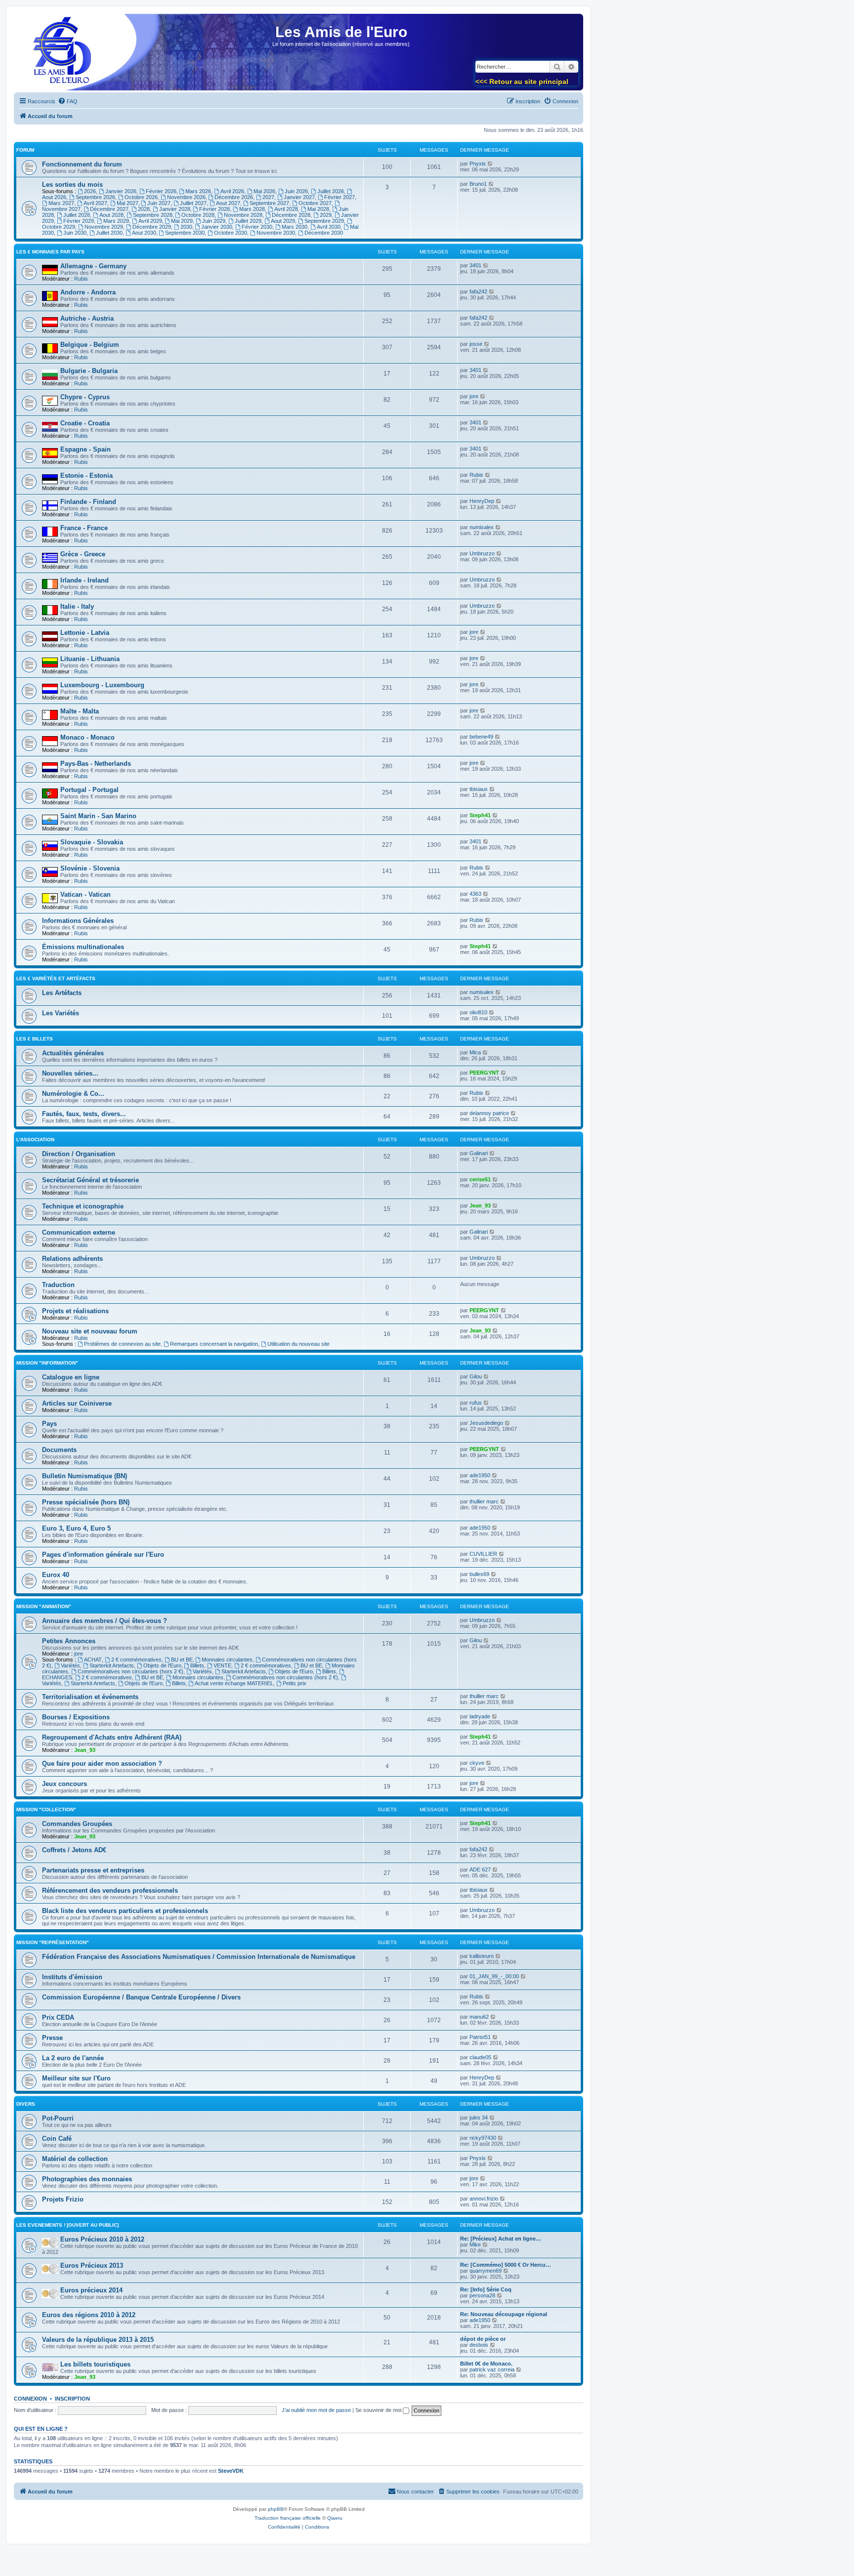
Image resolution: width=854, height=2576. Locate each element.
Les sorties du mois (72, 185)
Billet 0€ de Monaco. (486, 2364)
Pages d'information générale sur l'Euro (103, 1555)
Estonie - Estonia (86, 476)
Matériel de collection (75, 2159)
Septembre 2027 (269, 203)
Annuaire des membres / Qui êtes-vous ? (105, 1621)
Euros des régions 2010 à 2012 (89, 2315)
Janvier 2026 (121, 191)
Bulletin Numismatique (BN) (85, 1476)
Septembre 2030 (185, 233)
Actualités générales (73, 1053)
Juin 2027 (159, 203)
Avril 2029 (150, 221)
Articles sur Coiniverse (77, 1403)
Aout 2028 (111, 215)
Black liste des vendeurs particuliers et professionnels (125, 1911)
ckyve (477, 1763)
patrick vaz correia (492, 2369)
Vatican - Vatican (85, 894)
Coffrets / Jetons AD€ (74, 1850)
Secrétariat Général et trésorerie (90, 1180)
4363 (475, 894)
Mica (475, 1052)
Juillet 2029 (248, 221)
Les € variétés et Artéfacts (56, 978)
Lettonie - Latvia (85, 633)
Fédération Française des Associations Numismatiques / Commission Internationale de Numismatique (199, 1957)
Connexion (30, 2399)
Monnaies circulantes (227, 1660)
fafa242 (478, 291)
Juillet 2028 (77, 215)
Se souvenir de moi (379, 2410)
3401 (475, 265)
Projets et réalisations (75, 1311)
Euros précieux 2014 (91, 2290)
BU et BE (182, 1660)
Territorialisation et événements (90, 1697)
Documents (59, 1450)
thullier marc (484, 1501)
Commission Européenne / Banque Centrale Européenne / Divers (141, 1997)
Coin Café (57, 2139)
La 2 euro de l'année (73, 2058)
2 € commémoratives (136, 1660)
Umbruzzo (482, 553)
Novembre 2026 (186, 197)
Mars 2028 (252, 209)
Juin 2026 (296, 191)
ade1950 (480, 1475)
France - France (84, 528)
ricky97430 (483, 2138)
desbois (479, 2345)
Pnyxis (478, 164)
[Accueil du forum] (59, 55)
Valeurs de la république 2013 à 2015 (98, 2340)
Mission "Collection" (46, 1809)
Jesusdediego (486, 1423)
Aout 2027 (228, 203)
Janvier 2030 (217, 227)
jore (474, 396)
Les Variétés (61, 1013)
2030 (186, 227)
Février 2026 (161, 191)
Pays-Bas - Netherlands (96, 764)
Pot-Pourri (58, 2118)
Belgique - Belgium (90, 345)
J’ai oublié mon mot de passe (316, 2410)
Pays (49, 1424)
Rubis (81, 279)
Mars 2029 (116, 221)
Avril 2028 (286, 209)
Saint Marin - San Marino (98, 816)
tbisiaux (479, 789)
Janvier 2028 (175, 209)
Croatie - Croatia (85, 423)
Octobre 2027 (315, 203)
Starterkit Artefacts (112, 1665)
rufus (476, 1403)
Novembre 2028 (243, 215)
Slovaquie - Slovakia (92, 842)
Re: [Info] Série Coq (486, 2289)
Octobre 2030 (231, 233)
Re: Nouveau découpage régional (504, 2314)
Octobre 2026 (141, 197)
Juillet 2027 (193, 203)
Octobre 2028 (198, 215)
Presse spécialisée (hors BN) (86, 1502)
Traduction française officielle (288, 2518)
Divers (26, 2104)
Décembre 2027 (109, 209)
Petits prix (295, 1683)
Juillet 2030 (109, 233)
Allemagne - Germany (93, 266)
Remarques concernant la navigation (214, 1344)
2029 (326, 215)
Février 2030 (257, 227)
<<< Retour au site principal (522, 82)
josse (476, 344)
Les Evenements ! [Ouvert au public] (67, 2225)
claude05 (480, 2057)
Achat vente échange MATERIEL (234, 1683)
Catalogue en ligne (71, 1377)
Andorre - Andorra (88, 292)
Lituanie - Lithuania (90, 659)
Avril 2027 (95, 203)
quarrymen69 (486, 2271)
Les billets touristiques (95, 2364)
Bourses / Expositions (76, 1717)
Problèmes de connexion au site (122, 1344)
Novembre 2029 (104, 227)
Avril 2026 (232, 191)
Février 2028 (214, 209)
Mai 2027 (128, 203)
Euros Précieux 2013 (92, 2265)
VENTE (222, 1665)
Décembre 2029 (152, 227)
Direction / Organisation (79, 1154)
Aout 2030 (144, 233)
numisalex (482, 527)
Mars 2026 (198, 191)
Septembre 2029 (324, 221)
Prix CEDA (58, 2017)
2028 (144, 209)
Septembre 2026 (95, 197)
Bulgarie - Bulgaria (89, 371)
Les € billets (35, 1039)
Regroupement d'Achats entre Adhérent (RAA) (112, 1737)
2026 (90, 191)
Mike (475, 2244)
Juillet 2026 (331, 191)
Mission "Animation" (44, 1606)
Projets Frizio (63, 2199)
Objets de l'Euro (162, 1665)
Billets (197, 1665)
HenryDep (482, 501)
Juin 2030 (75, 233)
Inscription (72, 2399)
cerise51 (480, 1179)
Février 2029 (79, 221)
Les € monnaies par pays (50, 252)
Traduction (58, 1285)
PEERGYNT (484, 1073)
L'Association (35, 1140)
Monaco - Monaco (87, 737)
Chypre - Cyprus (85, 397)
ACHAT (93, 1660)
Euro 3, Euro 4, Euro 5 (76, 1528)
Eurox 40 (56, 1575)
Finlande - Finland (88, 502)
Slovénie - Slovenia (90, 868)
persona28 (482, 2295)
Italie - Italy (77, 606)
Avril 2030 (329, 227)
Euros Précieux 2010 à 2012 (102, 2239)
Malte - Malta (80, 711)
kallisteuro (482, 1956)
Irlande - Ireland (85, 580)
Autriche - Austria (87, 318)
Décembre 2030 (324, 233)
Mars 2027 (61, 203)
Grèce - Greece (83, 554)
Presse (52, 2038)
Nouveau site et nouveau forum (90, 1331)
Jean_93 (480, 1205)
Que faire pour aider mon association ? (102, 1764)
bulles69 (479, 1574)
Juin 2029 (214, 221)
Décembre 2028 (291, 215)
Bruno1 (478, 184)
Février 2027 (340, 197)
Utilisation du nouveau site (299, 1344)
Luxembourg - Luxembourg (102, 685)
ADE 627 (480, 1870)
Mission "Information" (47, 1363)
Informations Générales (78, 921)
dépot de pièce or (483, 2339)
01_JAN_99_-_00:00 (494, 1976)
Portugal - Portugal (89, 790)
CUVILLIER (483, 1554)
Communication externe (79, 1232)
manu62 (479, 2017)
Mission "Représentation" (53, 1942)
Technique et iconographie (83, 1206)
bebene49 (481, 737)
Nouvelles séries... (70, 1073)
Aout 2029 (283, 221)
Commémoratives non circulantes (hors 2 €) (130, 1671)
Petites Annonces (69, 1641)
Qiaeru (335, 2518)
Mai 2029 (182, 221)
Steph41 (480, 815)
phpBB (276, 2509)
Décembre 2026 (234, 197)
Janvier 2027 (299, 197)
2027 (268, 197)
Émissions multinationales (83, 947)
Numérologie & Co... (73, 1094)
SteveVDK (231, 2471)
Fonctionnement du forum (82, 164)
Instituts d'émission (72, 1977)
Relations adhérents (72, 1259)
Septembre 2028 (153, 215)
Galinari (479, 1153)
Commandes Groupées (77, 1824)
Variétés (70, 1665)
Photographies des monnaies (87, 2179)
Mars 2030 (295, 227)
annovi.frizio (484, 2199)
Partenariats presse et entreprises (93, 1870)
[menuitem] (68, 101)
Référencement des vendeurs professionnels (110, 1890)
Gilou (476, 1376)
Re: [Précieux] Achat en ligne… (501, 2239)
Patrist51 (480, 2037)
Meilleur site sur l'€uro (76, 2078)
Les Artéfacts (62, 993)
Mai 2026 (264, 191)
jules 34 (479, 2118)
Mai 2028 (318, 209)
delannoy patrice (489, 1113)
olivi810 (478, 1012)
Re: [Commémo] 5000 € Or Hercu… (506, 2265)
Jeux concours (64, 1784)
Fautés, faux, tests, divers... (84, 1114)
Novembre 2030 (276, 233)
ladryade (480, 1716)
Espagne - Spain (85, 449)
